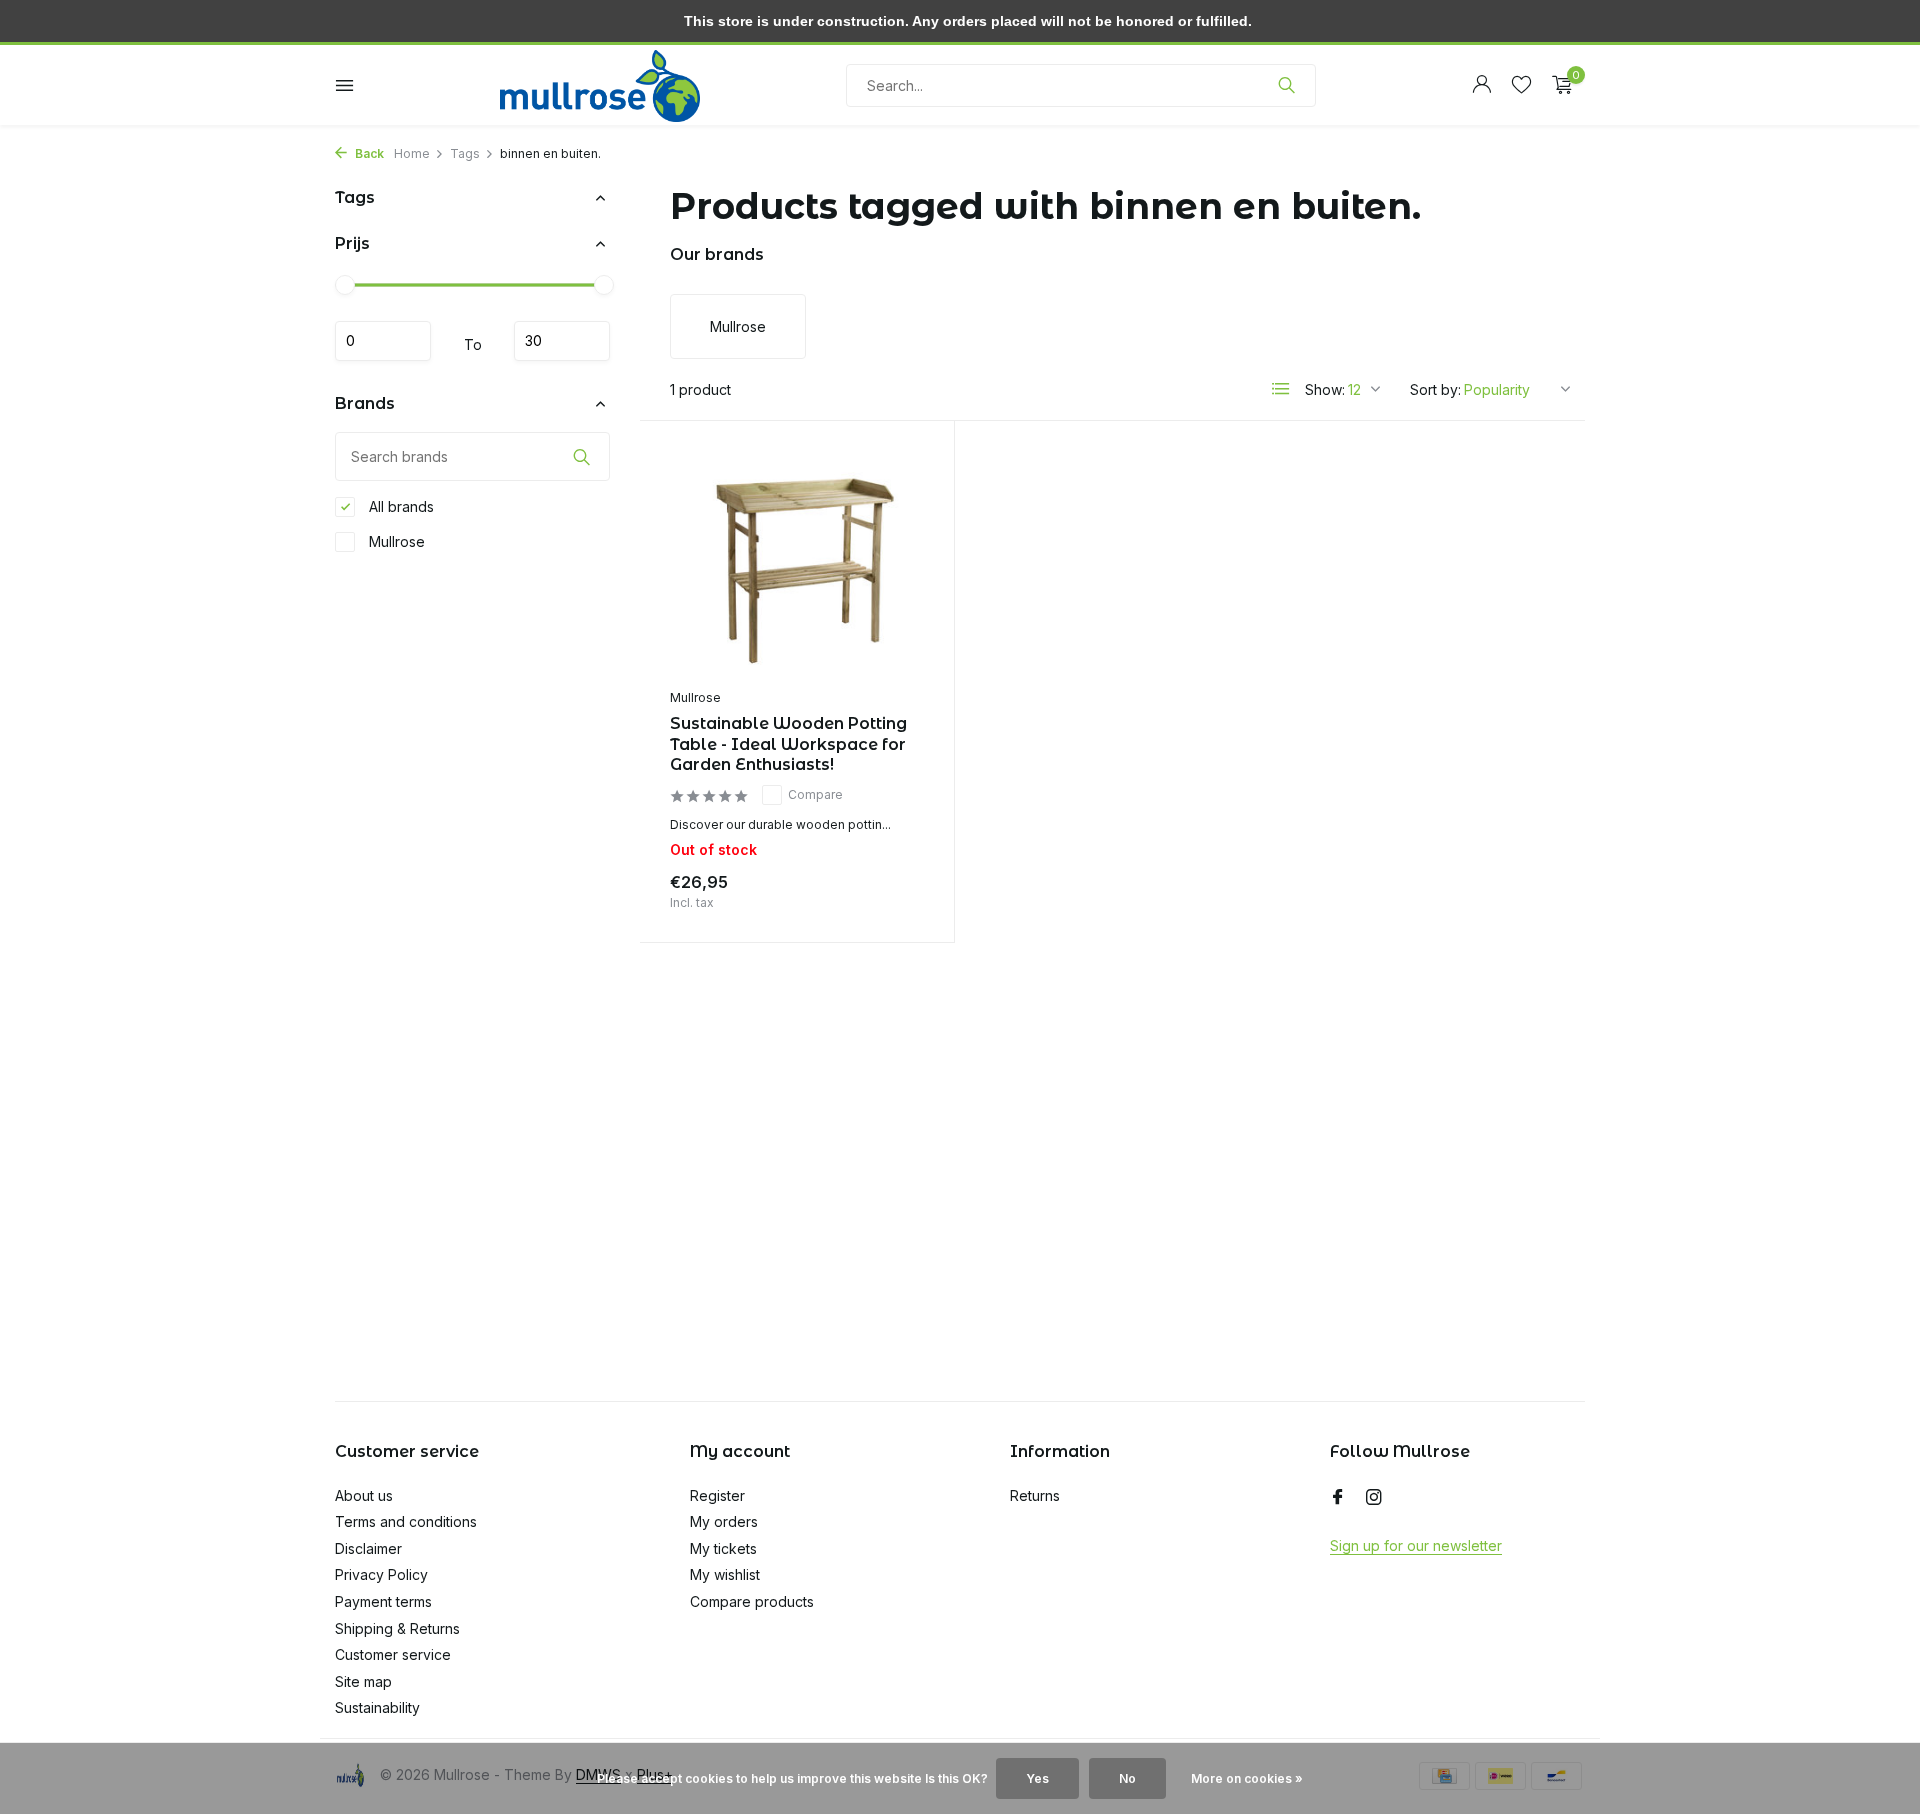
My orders (724, 1521)
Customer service (393, 1654)
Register (717, 1495)
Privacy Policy (381, 1574)
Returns (1035, 1495)
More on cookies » (1247, 1778)
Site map (363, 1681)
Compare (815, 794)
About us (364, 1495)
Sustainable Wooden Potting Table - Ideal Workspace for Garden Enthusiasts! (788, 744)
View (891, 887)
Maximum (562, 341)
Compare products (752, 1601)
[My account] (1481, 85)
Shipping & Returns (397, 1628)
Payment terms (383, 1601)
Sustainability (377, 1707)
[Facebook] (1338, 1498)
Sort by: (1435, 389)
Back (368, 153)
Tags (465, 153)
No (1127, 1778)
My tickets (723, 1548)
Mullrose (395, 541)
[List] (1281, 389)
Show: (1325, 389)
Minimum (383, 341)
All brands (399, 506)
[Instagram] (1374, 1498)
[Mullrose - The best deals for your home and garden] (600, 85)
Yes (1037, 1778)
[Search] (1286, 85)
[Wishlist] (1521, 85)
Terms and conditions (406, 1521)
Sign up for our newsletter (1416, 1545)
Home (412, 153)
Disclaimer (368, 1548)
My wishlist (725, 1574)
